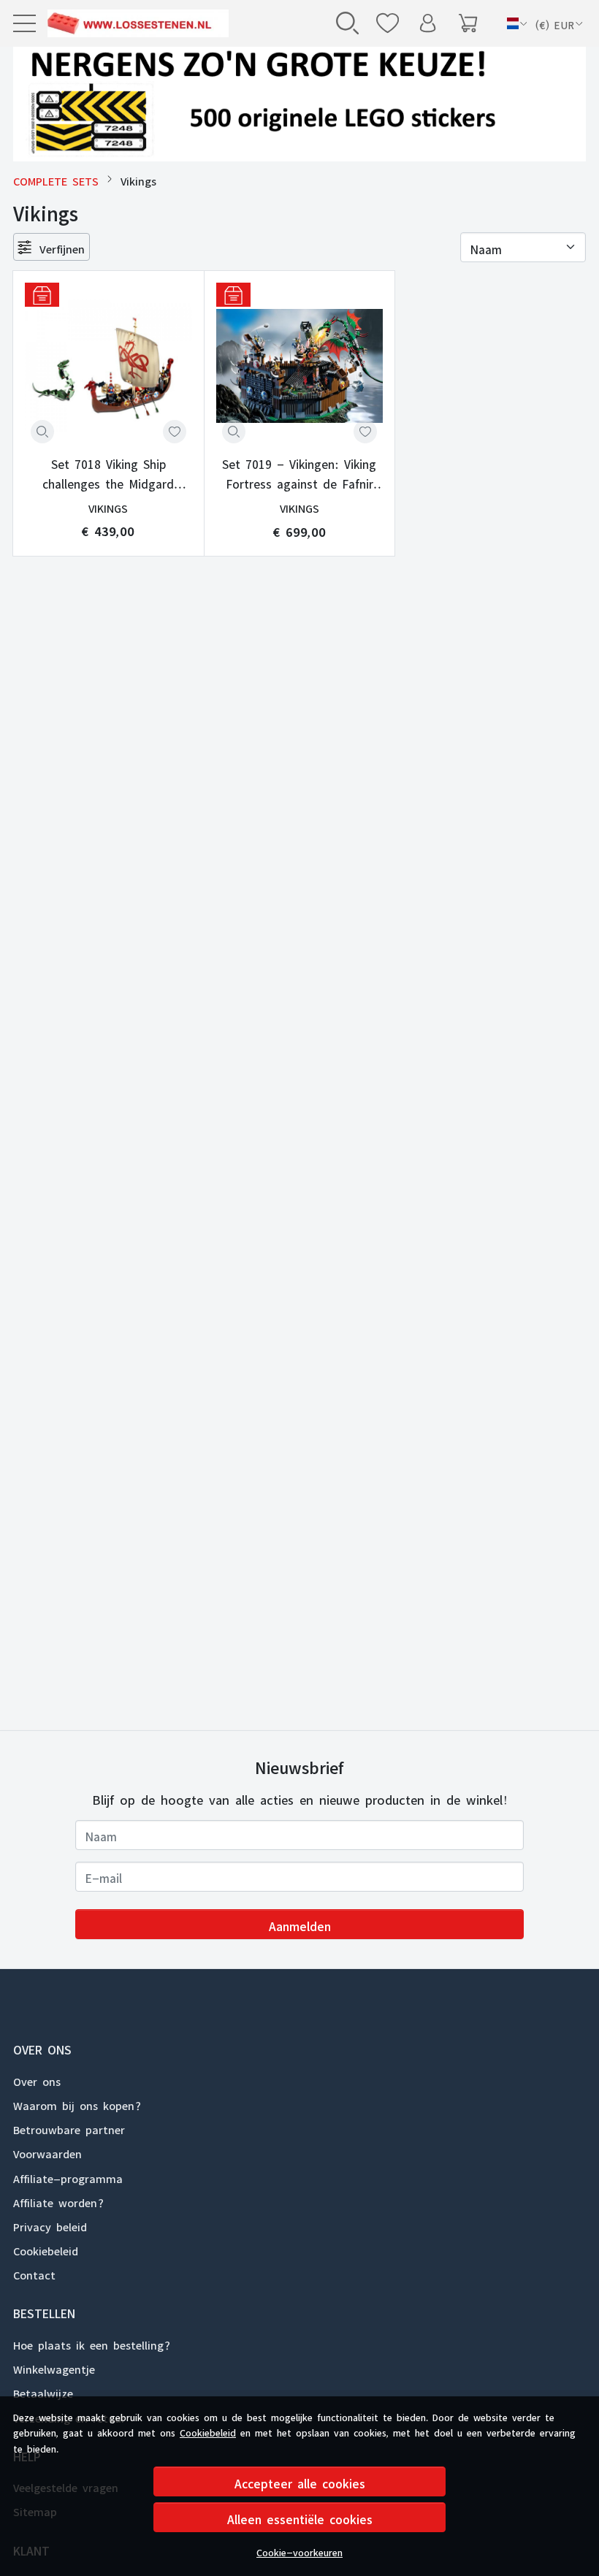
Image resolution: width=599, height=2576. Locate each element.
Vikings (108, 507)
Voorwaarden (47, 2152)
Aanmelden (300, 1924)
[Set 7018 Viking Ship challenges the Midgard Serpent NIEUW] (108, 366)
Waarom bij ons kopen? (77, 2103)
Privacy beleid (50, 2225)
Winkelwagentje (54, 2367)
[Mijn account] (428, 23)
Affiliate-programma (68, 2176)
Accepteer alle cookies (300, 2481)
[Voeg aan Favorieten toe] (175, 432)
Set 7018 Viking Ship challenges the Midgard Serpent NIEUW (108, 472)
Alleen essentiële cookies (300, 2517)
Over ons (37, 2079)
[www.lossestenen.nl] (136, 23)
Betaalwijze (43, 2391)
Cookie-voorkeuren (299, 2550)
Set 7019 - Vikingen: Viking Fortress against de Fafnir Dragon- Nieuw (299, 472)
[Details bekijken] (42, 432)
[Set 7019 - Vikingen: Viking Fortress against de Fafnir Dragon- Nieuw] (300, 366)
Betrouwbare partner (69, 2128)
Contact (34, 2273)
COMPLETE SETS (56, 179)
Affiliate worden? (58, 2201)
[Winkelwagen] (468, 23)
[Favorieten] (388, 23)
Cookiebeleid (208, 2431)
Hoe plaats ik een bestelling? (92, 2343)
